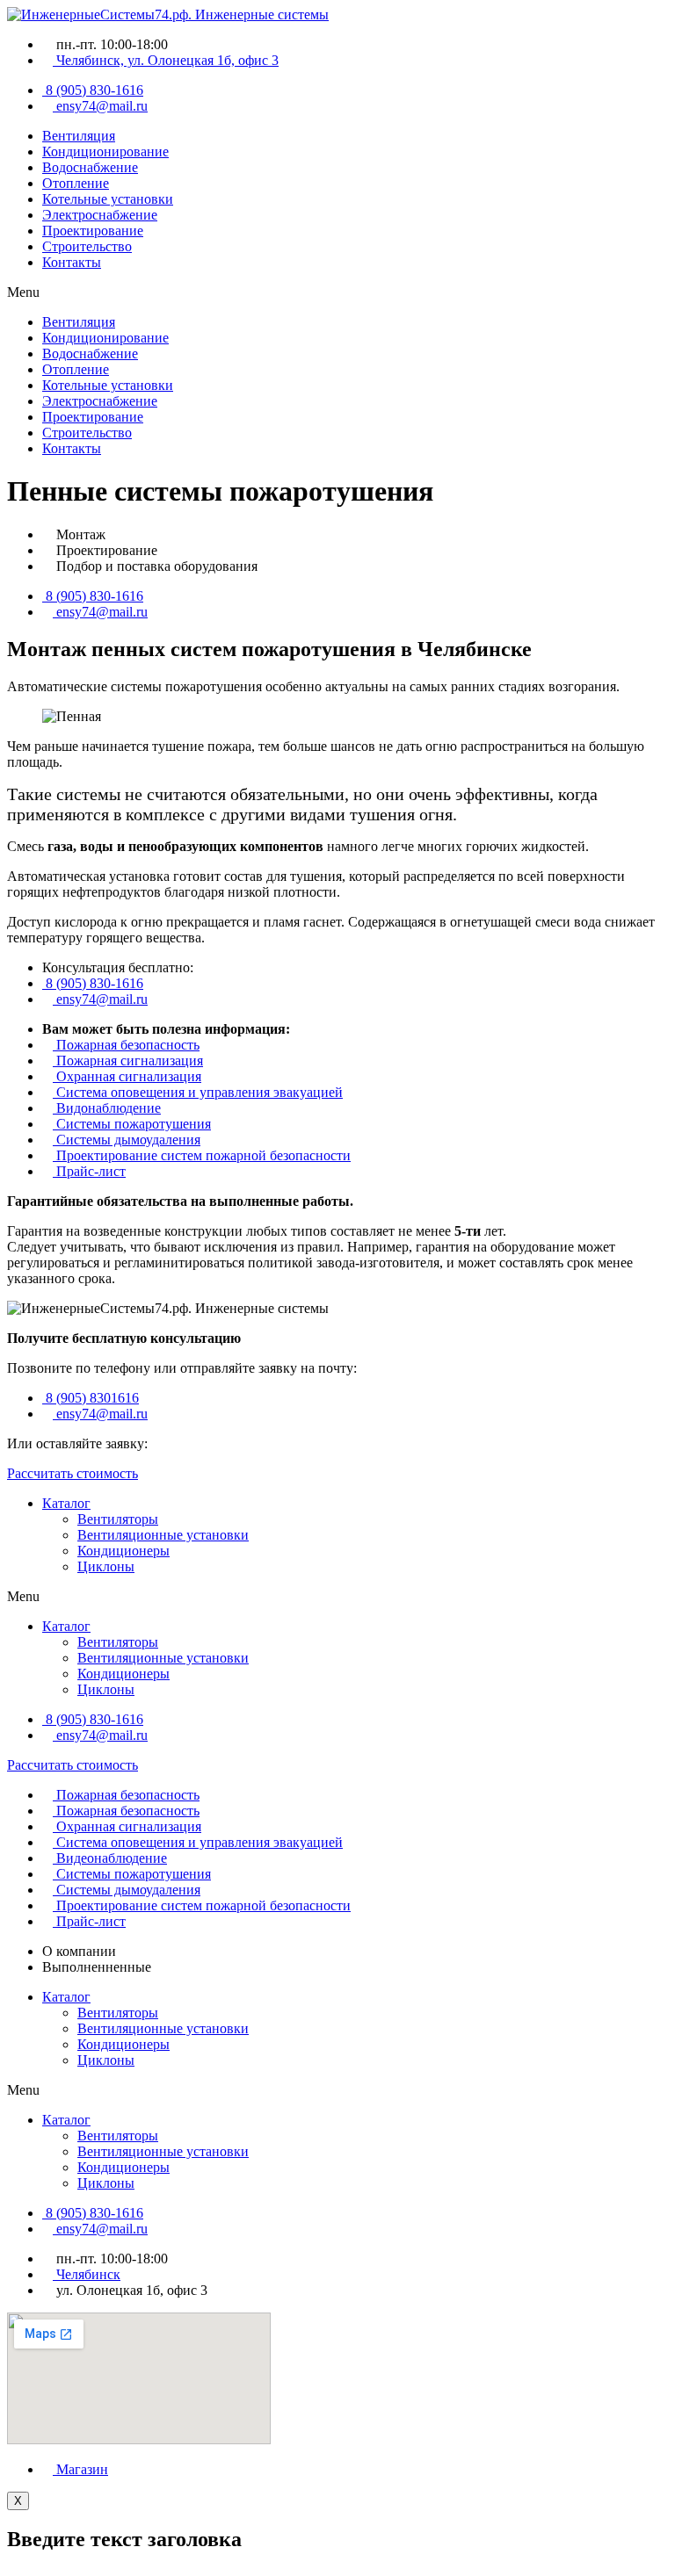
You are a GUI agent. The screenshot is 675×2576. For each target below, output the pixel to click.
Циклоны (106, 1566)
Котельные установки (108, 199)
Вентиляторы (118, 1519)
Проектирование (93, 231)
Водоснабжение (90, 167)
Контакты (72, 262)
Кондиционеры (123, 1551)
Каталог (66, 1503)
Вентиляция (79, 136)
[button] (337, 292)
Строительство (87, 246)
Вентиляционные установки (163, 1535)
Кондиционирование (105, 152)
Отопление (76, 183)
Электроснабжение (100, 215)
